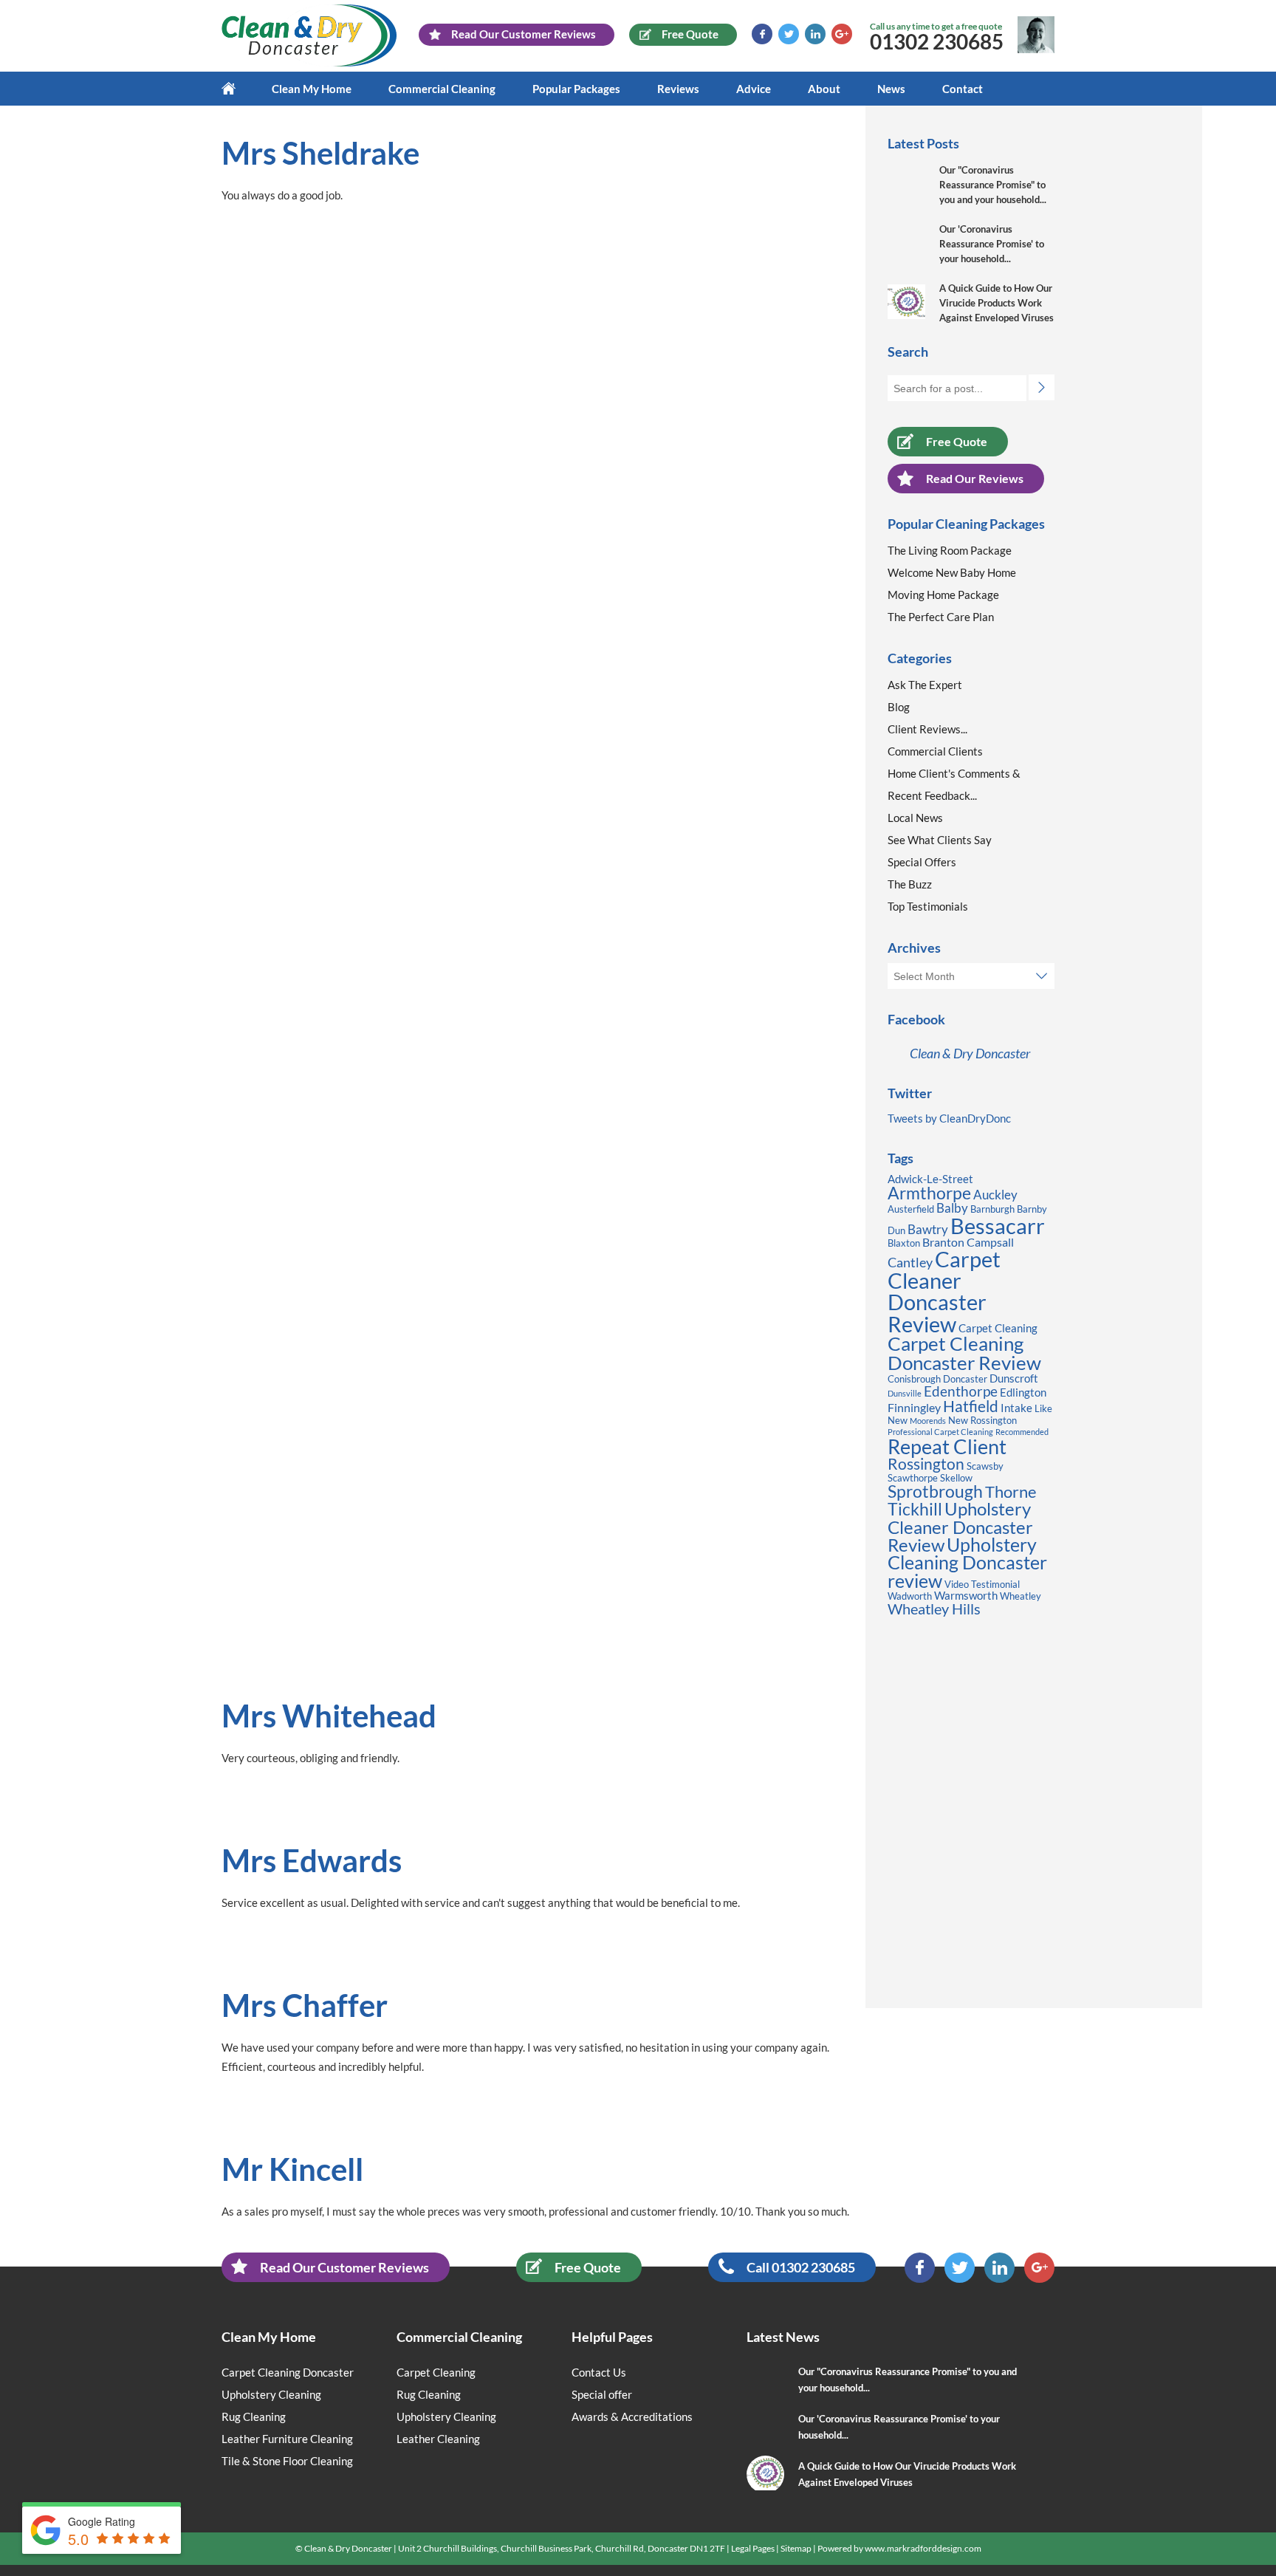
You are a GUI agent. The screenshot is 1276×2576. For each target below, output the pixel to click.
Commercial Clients (935, 751)
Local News (915, 818)
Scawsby (985, 1466)
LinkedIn (815, 34)
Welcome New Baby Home (952, 572)
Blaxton (904, 1243)
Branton (943, 1242)
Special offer (602, 2394)
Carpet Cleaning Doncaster (288, 2372)
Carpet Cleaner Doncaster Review (944, 1291)
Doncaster (965, 1379)
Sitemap (796, 2548)
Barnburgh (992, 1209)
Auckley (995, 1195)
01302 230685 (937, 41)
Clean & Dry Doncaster (970, 1053)
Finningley (914, 1407)
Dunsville (905, 1393)
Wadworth (910, 1596)
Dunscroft (1014, 1378)
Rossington (926, 1464)
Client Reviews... (927, 729)
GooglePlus (842, 34)
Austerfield (911, 1209)
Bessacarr (998, 1226)
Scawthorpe (913, 1478)
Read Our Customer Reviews (344, 2267)
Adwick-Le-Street (930, 1179)
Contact (963, 89)
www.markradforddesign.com (923, 2548)
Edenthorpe (961, 1391)
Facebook (762, 34)
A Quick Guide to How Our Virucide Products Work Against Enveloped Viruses (997, 303)
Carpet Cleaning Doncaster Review (964, 1353)
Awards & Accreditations (632, 2416)
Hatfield (971, 1406)
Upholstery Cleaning (271, 2394)
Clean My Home (312, 89)
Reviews (678, 89)
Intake (1016, 1408)
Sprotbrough (935, 1491)
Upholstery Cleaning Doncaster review (967, 1563)
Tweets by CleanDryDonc (949, 1118)
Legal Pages (753, 2548)
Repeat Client (947, 1446)
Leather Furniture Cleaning (287, 2439)
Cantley (910, 1262)
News (891, 89)
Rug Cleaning (254, 2416)
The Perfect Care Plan (941, 617)
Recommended (1022, 1432)
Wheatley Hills (934, 1609)
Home (237, 89)
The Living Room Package (950, 550)
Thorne (1011, 1491)
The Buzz (910, 884)
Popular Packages (576, 89)
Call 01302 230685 (801, 2267)
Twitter (789, 34)
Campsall (990, 1242)
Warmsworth (966, 1596)
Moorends (928, 1421)
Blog (899, 707)
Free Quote (957, 441)
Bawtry (928, 1229)
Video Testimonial (982, 1584)
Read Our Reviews (975, 478)
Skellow (956, 1478)
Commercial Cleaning (442, 89)
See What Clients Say (940, 840)
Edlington (1023, 1393)
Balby (952, 1208)
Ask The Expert (925, 685)
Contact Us (599, 2372)
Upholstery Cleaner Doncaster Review (960, 1526)
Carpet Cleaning (998, 1328)
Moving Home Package (943, 595)
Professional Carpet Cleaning (940, 1432)
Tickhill (915, 1509)
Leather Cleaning (438, 2439)
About (824, 89)
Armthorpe (929, 1193)
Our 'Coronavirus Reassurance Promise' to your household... (992, 244)
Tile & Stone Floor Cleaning (287, 2461)
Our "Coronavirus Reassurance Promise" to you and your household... (993, 185)
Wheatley (1021, 1596)
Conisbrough (914, 1379)
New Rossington (982, 1420)
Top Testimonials (928, 906)
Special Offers (922, 862)
